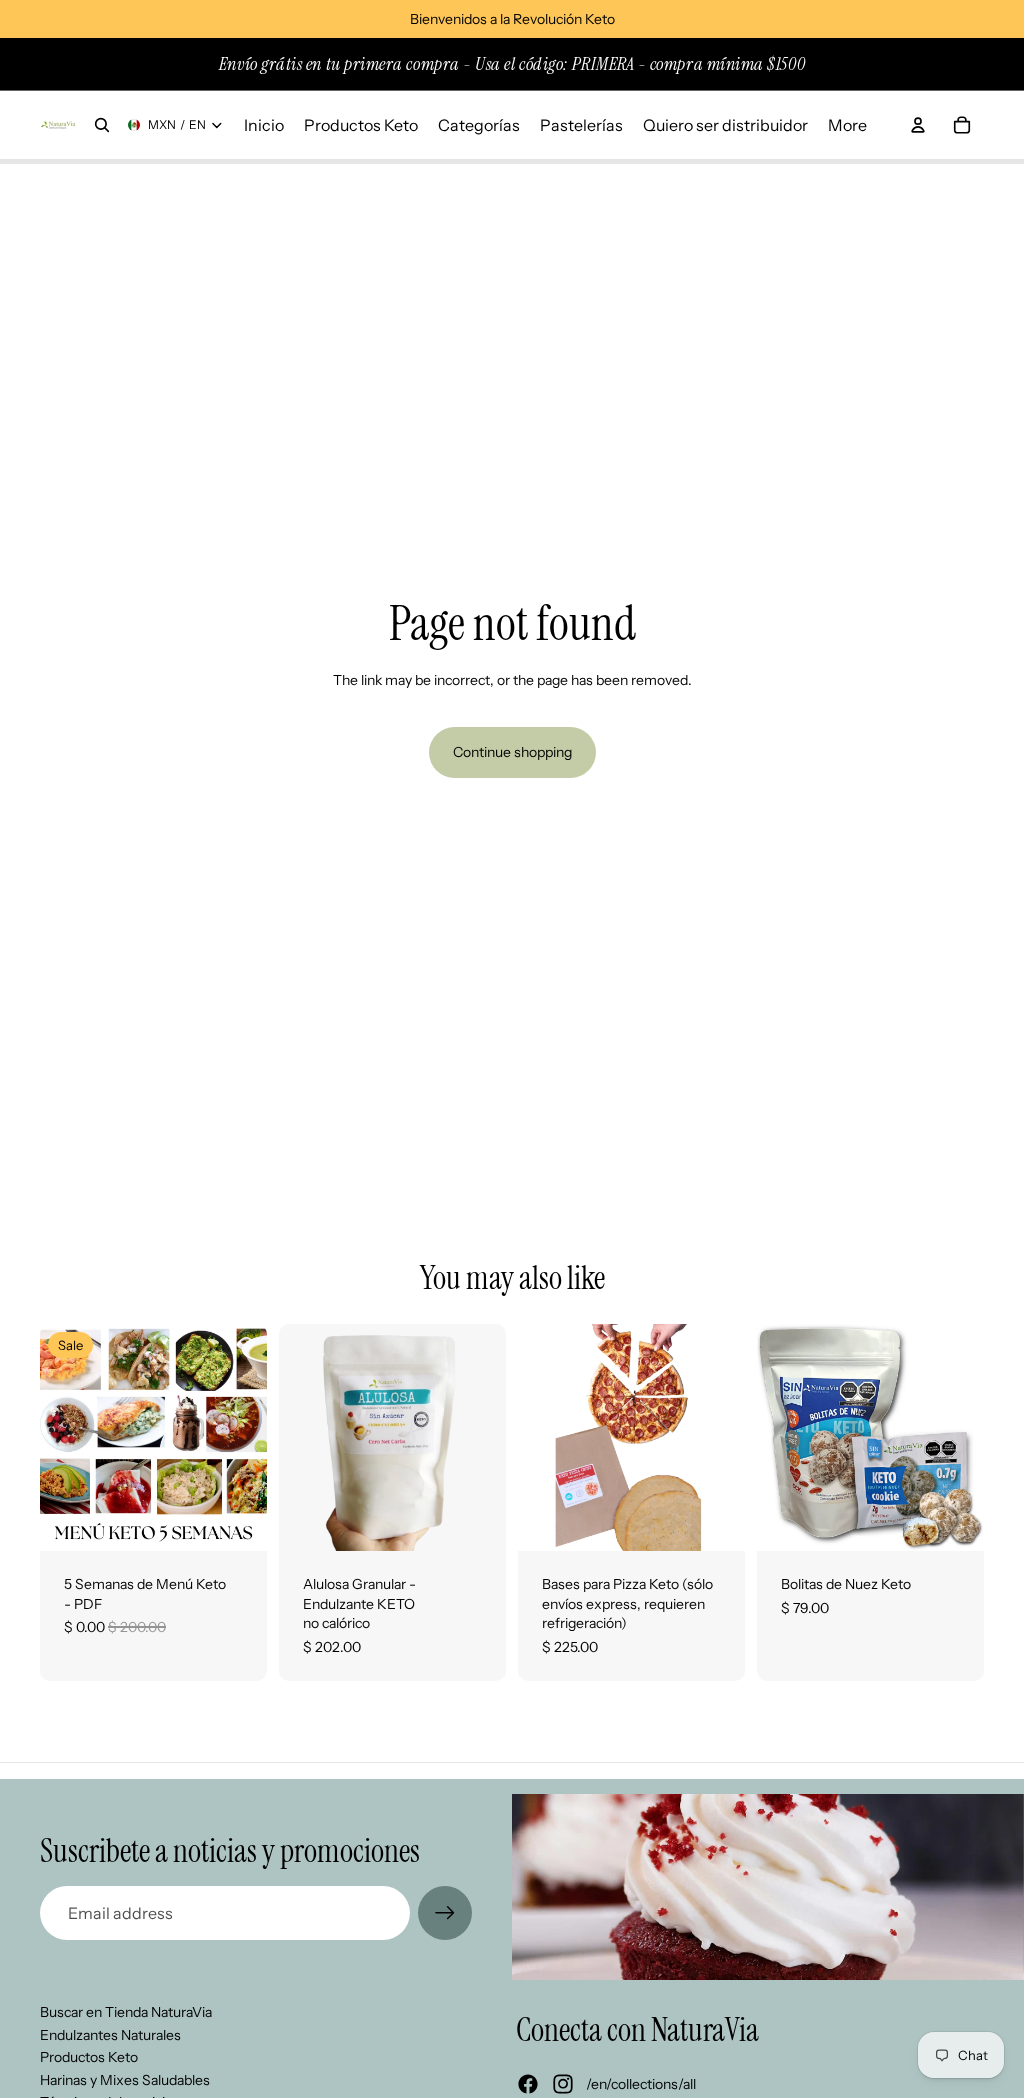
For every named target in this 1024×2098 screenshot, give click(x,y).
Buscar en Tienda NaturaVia (126, 2012)
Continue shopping (512, 752)
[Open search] (102, 125)
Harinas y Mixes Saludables (125, 2080)
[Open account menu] (918, 125)
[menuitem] (847, 125)
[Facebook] (528, 2084)
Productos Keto (89, 2057)
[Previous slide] (294, 1438)
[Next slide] (490, 1438)
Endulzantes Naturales (110, 2035)
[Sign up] (445, 1913)
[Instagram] (563, 2084)
